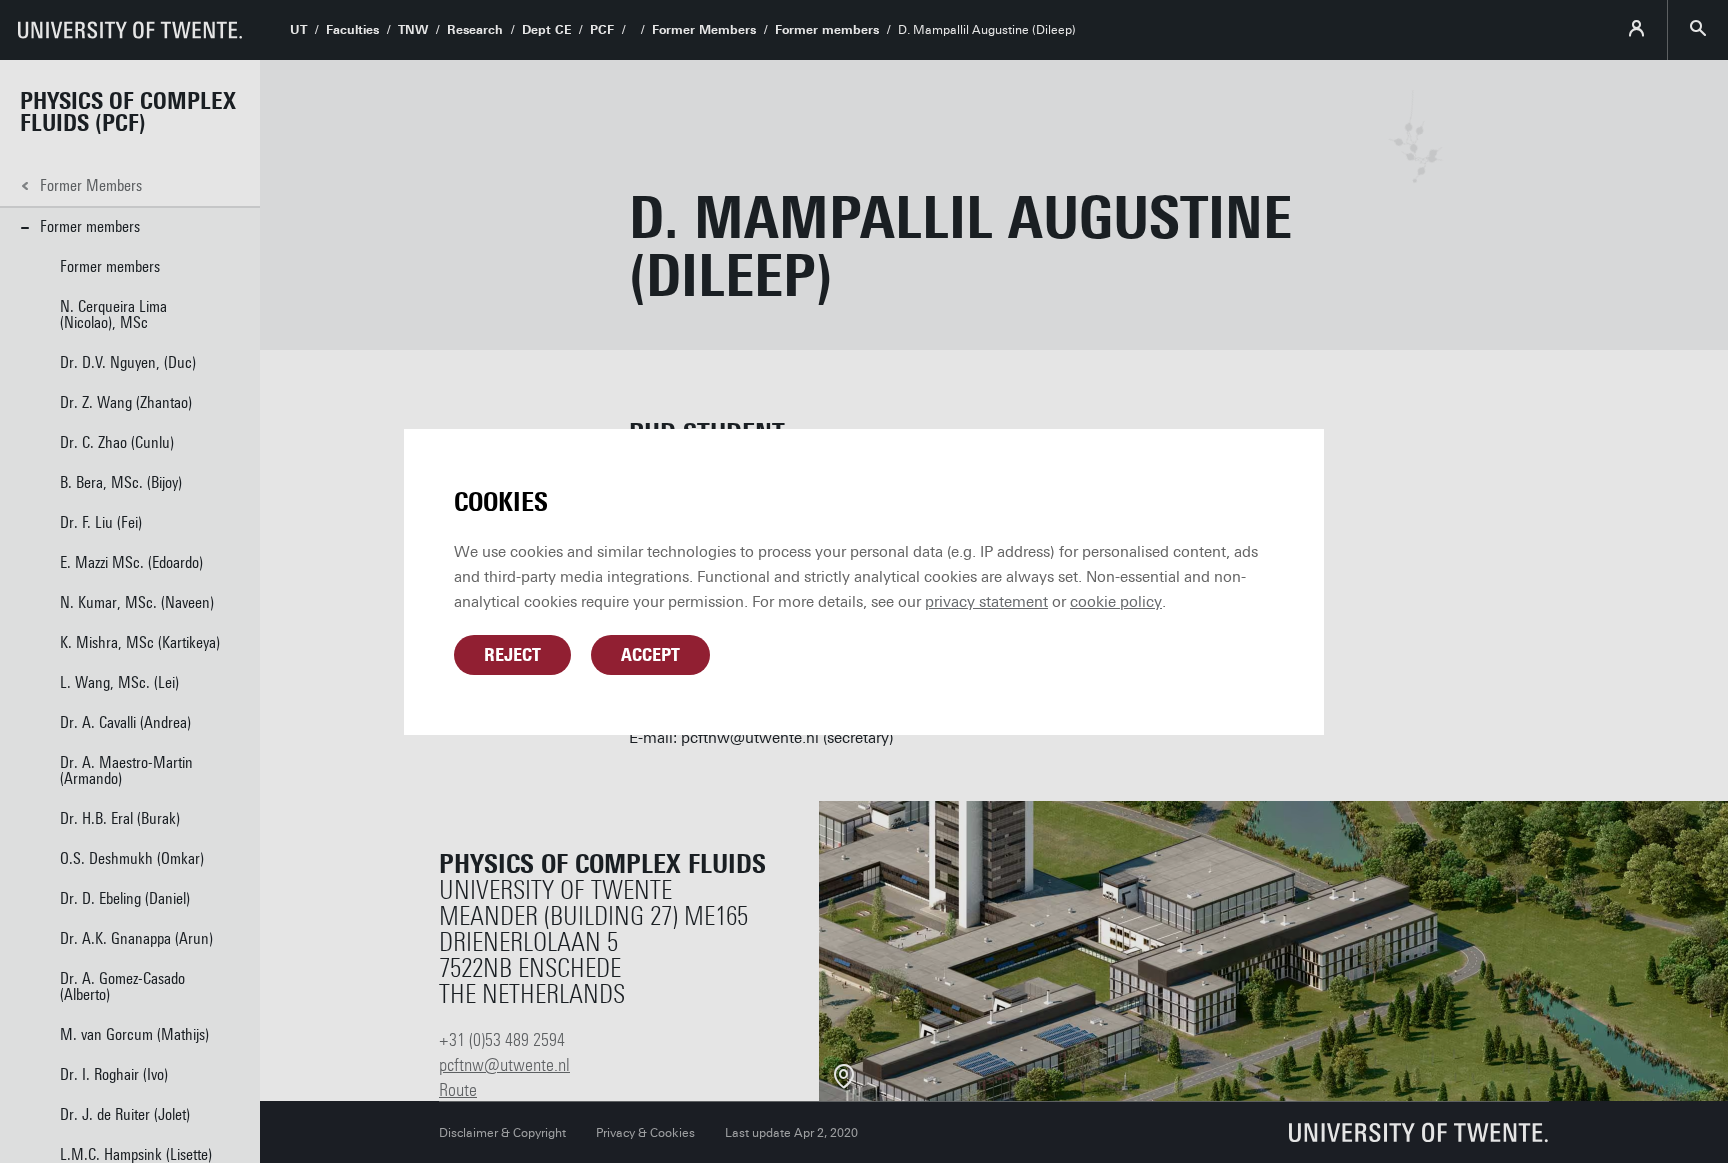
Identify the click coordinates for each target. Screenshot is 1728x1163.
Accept (650, 655)
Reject (512, 655)
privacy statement (986, 602)
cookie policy (1116, 602)
